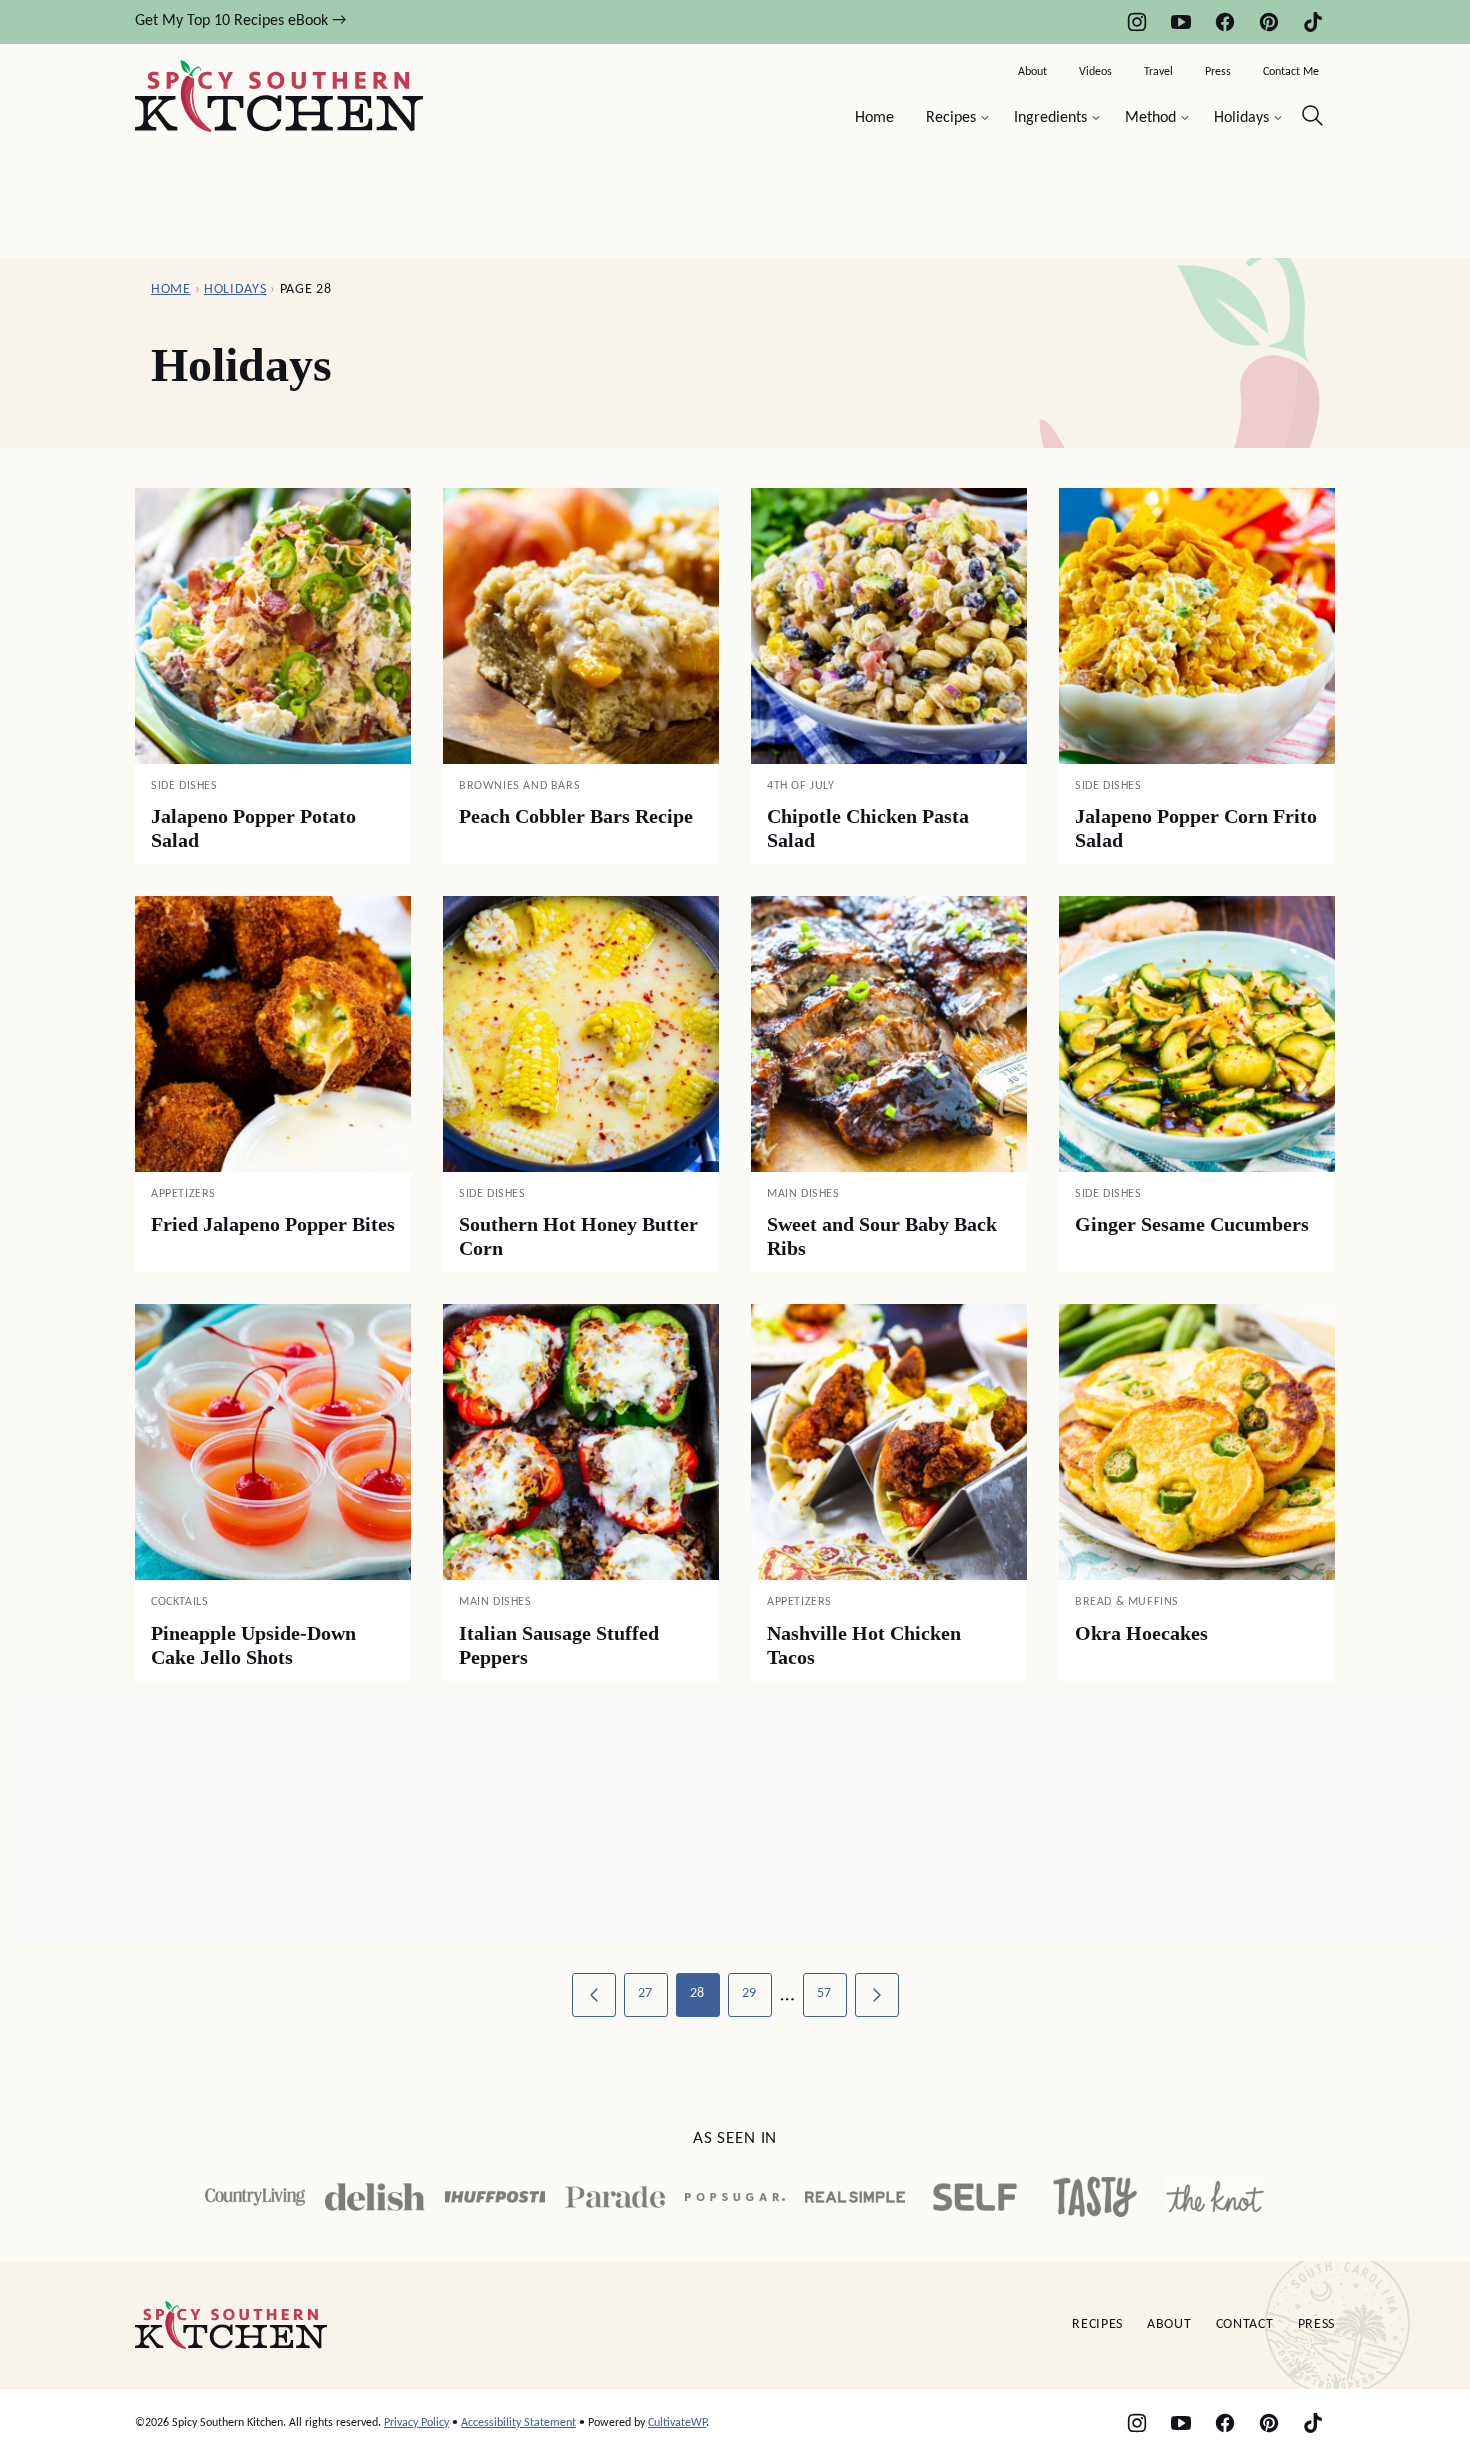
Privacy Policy (416, 2423)
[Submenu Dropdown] (985, 118)
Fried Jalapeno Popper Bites (273, 1224)
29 (749, 1993)
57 (824, 1993)
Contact (1245, 2324)
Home (874, 118)
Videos (1095, 72)
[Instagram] (1137, 22)
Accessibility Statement (518, 2423)
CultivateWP (677, 2423)
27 (645, 1993)
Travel (1158, 72)
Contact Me (1291, 72)
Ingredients (1050, 118)
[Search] (1313, 116)
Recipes (951, 118)
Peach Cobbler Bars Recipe (576, 816)
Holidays (1241, 118)
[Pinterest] (1269, 22)
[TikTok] (1313, 22)
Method (1150, 118)
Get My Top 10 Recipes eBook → (240, 21)
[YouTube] (1181, 22)
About (1032, 72)
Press (1218, 72)
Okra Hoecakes (1141, 1633)
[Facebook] (1225, 22)
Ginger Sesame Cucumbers (1192, 1224)
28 (697, 1993)
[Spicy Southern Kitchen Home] (279, 96)
